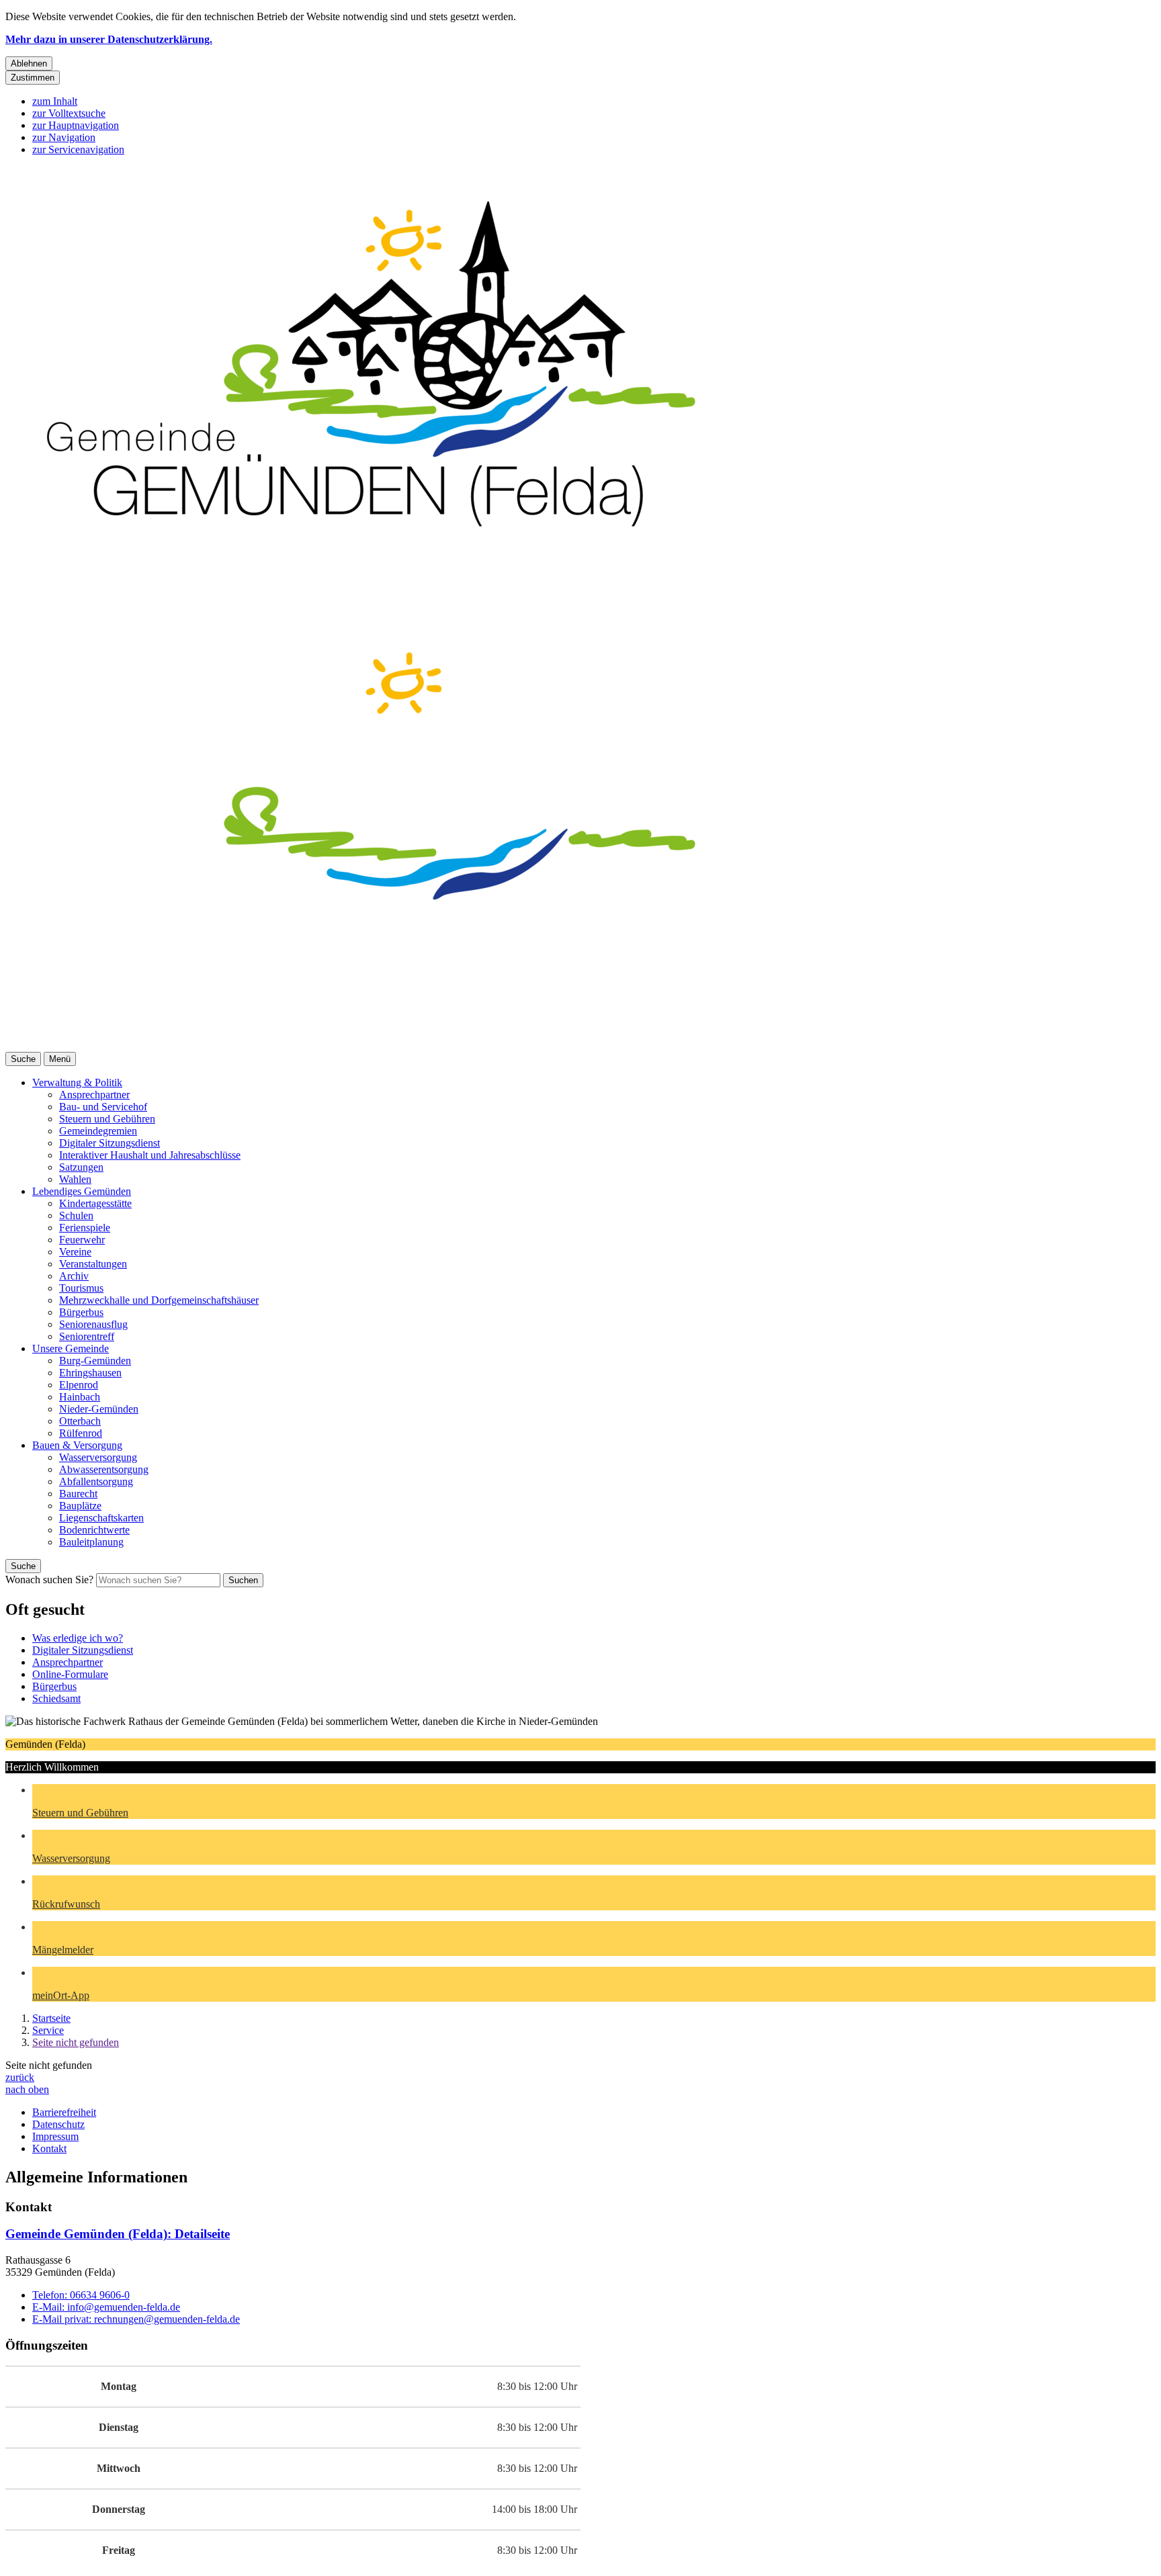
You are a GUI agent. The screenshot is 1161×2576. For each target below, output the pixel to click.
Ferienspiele (85, 1228)
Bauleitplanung (91, 1542)
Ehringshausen (90, 1373)
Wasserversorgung (98, 1457)
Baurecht (78, 1494)
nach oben (27, 2089)
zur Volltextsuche (69, 113)
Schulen (76, 1215)
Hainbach (80, 1397)
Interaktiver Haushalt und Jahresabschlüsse (150, 1155)
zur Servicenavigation (78, 149)
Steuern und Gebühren (107, 1119)
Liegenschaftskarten (101, 1518)
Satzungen (81, 1167)
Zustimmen (33, 78)
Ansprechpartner (94, 1095)
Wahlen (75, 1179)
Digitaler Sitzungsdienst (110, 1143)
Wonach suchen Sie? (49, 1580)
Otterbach (80, 1421)
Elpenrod (79, 1385)
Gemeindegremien (98, 1131)
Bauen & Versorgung (77, 1445)
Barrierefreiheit (64, 2112)
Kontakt (49, 2148)
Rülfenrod (81, 1433)
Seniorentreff (87, 1336)
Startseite (51, 2018)
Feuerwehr (82, 1240)
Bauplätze (80, 1506)
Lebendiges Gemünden (82, 1191)
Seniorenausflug (93, 1324)
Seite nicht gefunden (76, 2042)
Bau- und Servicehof (103, 1107)
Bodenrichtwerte (94, 1530)
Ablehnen (29, 63)
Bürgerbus (81, 1312)
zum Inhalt (55, 101)
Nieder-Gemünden (99, 1409)
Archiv (74, 1276)
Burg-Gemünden (95, 1361)
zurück (20, 2077)
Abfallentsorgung (96, 1481)
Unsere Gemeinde (71, 1348)
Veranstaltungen (93, 1264)
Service (48, 2030)
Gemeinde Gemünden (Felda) (118, 2234)
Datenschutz (58, 2124)
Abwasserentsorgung (104, 1469)
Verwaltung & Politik (77, 1082)
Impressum (55, 2136)
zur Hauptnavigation (76, 125)
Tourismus (81, 1288)
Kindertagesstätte (95, 1203)
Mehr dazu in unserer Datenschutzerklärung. (109, 39)
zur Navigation (64, 137)
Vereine (75, 1252)
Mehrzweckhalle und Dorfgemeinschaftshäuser (159, 1300)
